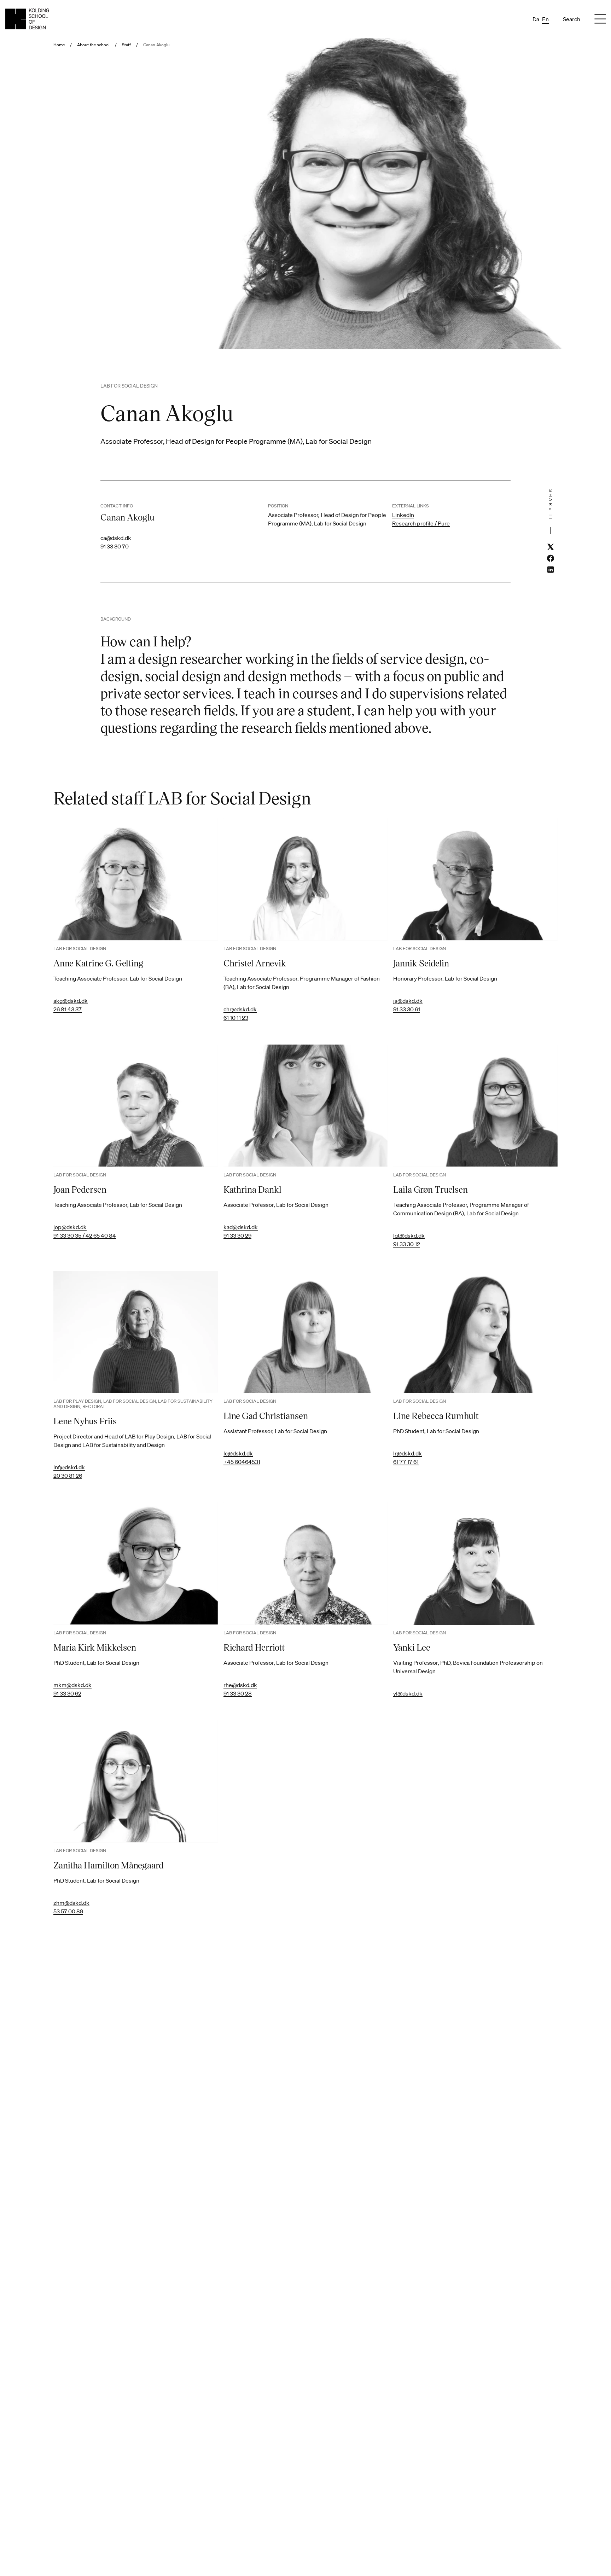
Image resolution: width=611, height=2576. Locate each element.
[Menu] (600, 19)
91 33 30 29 (237, 1235)
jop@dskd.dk (70, 1227)
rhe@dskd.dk (240, 1685)
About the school (93, 45)
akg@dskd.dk (71, 1001)
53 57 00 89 (68, 1911)
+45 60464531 (242, 1462)
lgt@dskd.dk (409, 1235)
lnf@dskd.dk (69, 1467)
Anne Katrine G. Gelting (98, 963)
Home (59, 45)
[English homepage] (27, 19)
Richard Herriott (254, 1647)
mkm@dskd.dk (72, 1685)
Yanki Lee (412, 1647)
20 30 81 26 (68, 1476)
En (545, 19)
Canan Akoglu (156, 45)
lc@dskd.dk (238, 1453)
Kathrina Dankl (252, 1189)
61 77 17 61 (406, 1462)
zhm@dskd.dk (71, 1903)
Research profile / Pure (421, 523)
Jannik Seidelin (421, 963)
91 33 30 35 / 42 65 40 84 (85, 1235)
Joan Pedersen (80, 1189)
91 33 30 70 (115, 546)
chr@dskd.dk (240, 1009)
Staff (126, 45)
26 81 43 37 (68, 1009)
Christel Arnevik (255, 963)
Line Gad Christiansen (266, 1415)
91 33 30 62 (67, 1693)
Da (536, 19)
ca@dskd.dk (116, 538)
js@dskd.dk (408, 1001)
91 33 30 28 (238, 1693)
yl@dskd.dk (408, 1693)
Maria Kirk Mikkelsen (95, 1647)
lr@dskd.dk (408, 1453)
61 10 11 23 (236, 1018)
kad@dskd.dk (241, 1227)
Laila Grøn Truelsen (430, 1189)
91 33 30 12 (407, 1244)
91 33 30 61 (407, 1009)
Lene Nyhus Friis (85, 1421)
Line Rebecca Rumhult (436, 1415)
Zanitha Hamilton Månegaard (109, 1865)
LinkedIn (403, 515)
